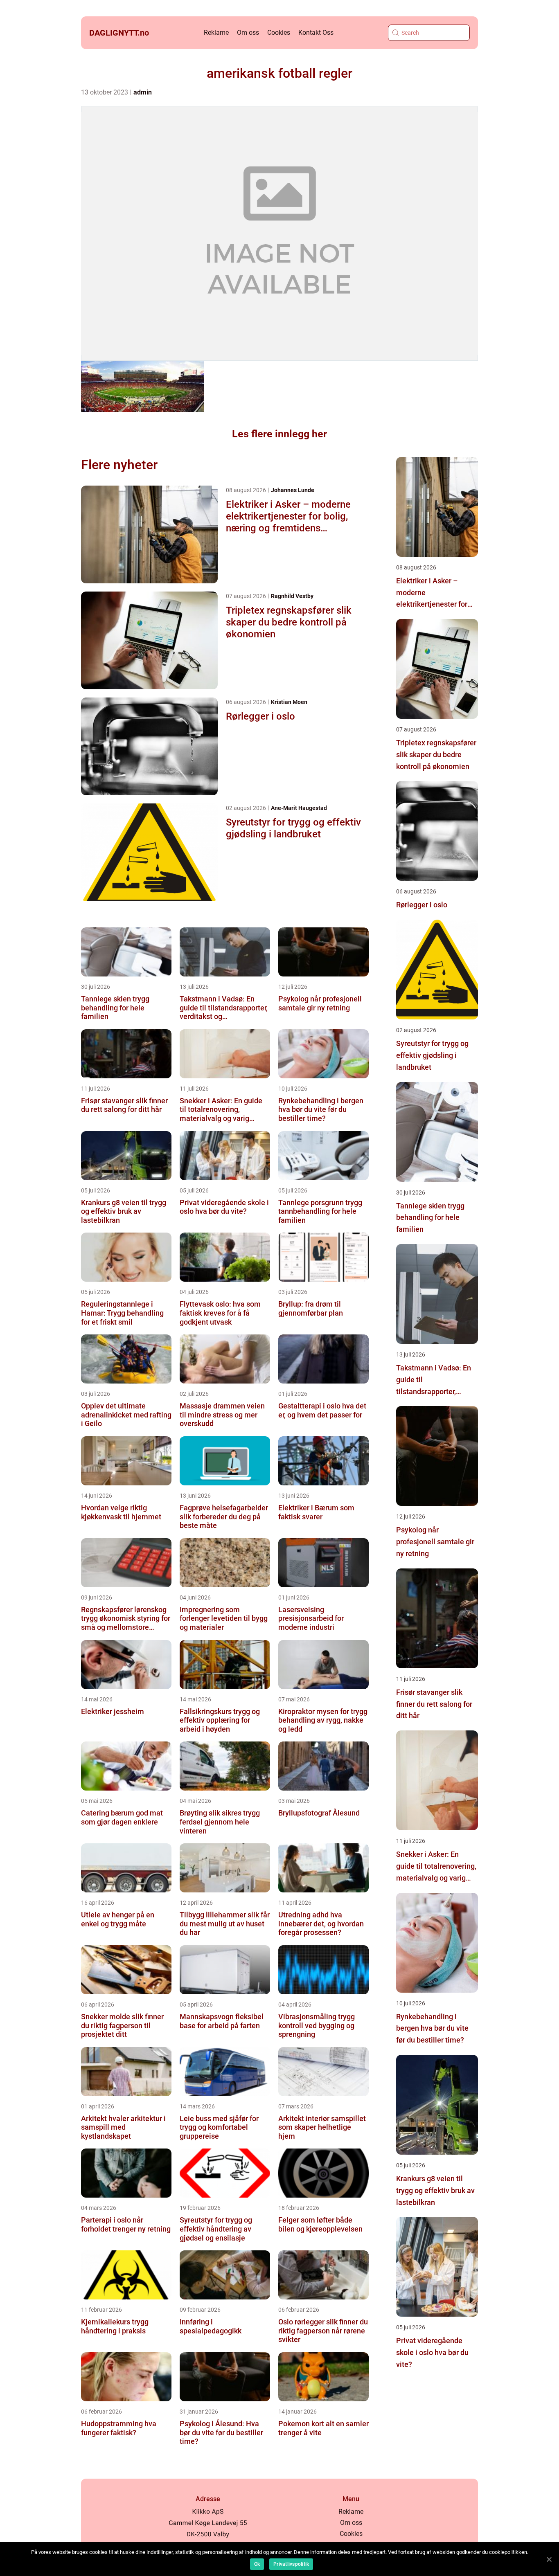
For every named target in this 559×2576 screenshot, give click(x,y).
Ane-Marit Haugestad (299, 808)
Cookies (279, 33)
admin (143, 92)
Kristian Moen (289, 702)
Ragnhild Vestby (292, 596)
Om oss (248, 33)
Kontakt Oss (316, 33)
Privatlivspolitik (291, 2564)
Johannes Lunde (293, 490)
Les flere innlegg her (279, 434)
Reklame (216, 33)
